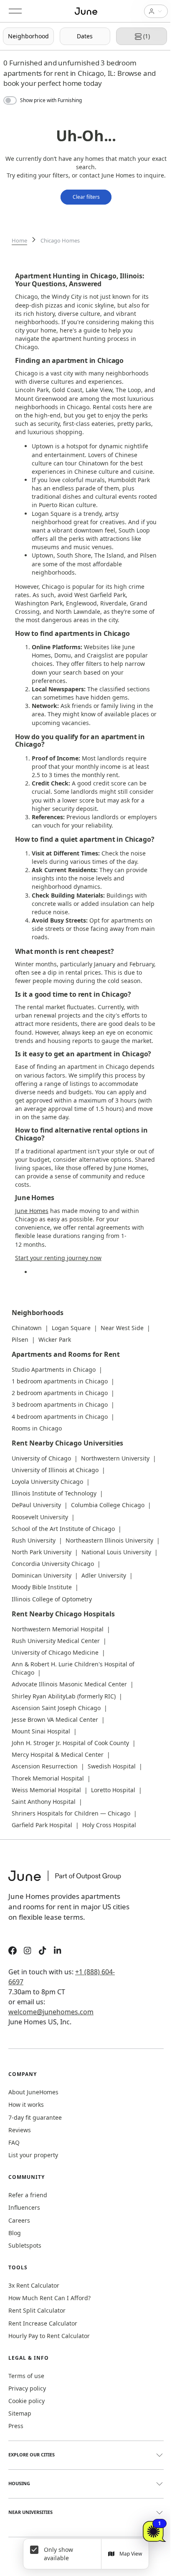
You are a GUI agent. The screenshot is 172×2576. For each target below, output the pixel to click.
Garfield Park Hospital (42, 1825)
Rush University (34, 1540)
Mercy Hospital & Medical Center (58, 1754)
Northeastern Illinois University (109, 1540)
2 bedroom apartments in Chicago (60, 1393)
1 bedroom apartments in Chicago (60, 1381)
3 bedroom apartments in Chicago (60, 1404)
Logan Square (71, 1328)
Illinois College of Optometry (52, 1599)
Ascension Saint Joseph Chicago (56, 1708)
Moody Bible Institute (42, 1587)
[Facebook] (13, 1952)
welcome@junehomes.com (51, 2012)
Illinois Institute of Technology (54, 1493)
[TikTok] (43, 1952)
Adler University (104, 1575)
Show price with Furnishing (51, 100)
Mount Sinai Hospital (41, 1731)
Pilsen (20, 1339)
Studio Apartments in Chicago (54, 1369)
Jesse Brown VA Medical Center (55, 1719)
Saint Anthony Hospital (44, 1802)
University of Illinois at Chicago (55, 1470)
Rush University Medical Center (56, 1641)
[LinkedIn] (58, 1952)
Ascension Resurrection (45, 1766)
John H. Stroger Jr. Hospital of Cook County (70, 1743)
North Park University (42, 1552)
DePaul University (36, 1505)
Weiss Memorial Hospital (46, 1790)
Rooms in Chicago (37, 1428)
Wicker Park (55, 1339)
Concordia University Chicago (53, 1564)
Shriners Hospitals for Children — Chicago (71, 1813)
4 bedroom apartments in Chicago (60, 1417)
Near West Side (122, 1328)
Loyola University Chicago (47, 1482)
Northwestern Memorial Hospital (58, 1629)
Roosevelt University (40, 1517)
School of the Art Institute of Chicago (63, 1529)
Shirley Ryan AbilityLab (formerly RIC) (64, 1696)
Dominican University (42, 1575)
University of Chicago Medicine (55, 1652)
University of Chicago (41, 1458)
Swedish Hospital (112, 1766)
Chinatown (27, 1328)
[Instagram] (28, 1952)
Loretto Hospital (113, 1790)
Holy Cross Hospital (109, 1825)
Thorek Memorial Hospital (48, 1778)
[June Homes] (69, 1881)
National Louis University (116, 1552)
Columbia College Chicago (108, 1505)
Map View (131, 2554)
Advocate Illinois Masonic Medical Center (69, 1684)
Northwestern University (115, 1458)
